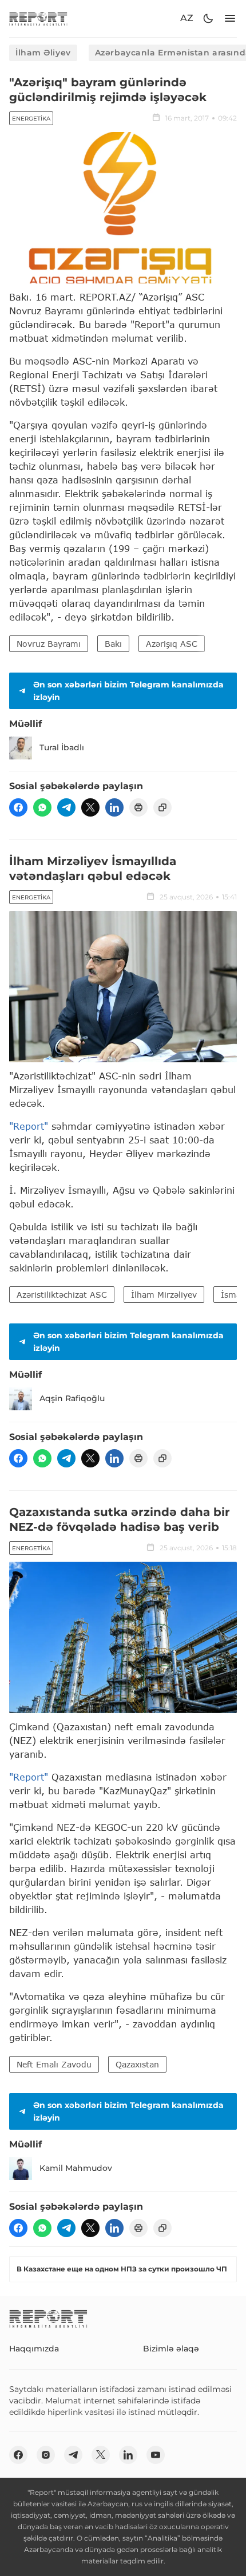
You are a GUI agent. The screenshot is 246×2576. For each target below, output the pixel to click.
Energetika (31, 119)
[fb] (18, 807)
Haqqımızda (34, 2349)
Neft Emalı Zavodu (54, 2064)
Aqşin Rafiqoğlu (72, 1398)
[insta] (46, 2455)
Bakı (113, 644)
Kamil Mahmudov (76, 2168)
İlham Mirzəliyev (164, 1295)
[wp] (42, 807)
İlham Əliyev (43, 53)
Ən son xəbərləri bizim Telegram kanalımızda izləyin (128, 691)
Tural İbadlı (62, 747)
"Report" (29, 1126)
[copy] (162, 807)
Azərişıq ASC (172, 644)
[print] (138, 807)
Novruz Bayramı (49, 644)
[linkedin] (114, 807)
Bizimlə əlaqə (171, 2349)
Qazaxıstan (137, 2064)
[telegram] (66, 807)
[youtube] (156, 2455)
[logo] (38, 19)
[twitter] (90, 807)
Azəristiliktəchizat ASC (62, 1295)
